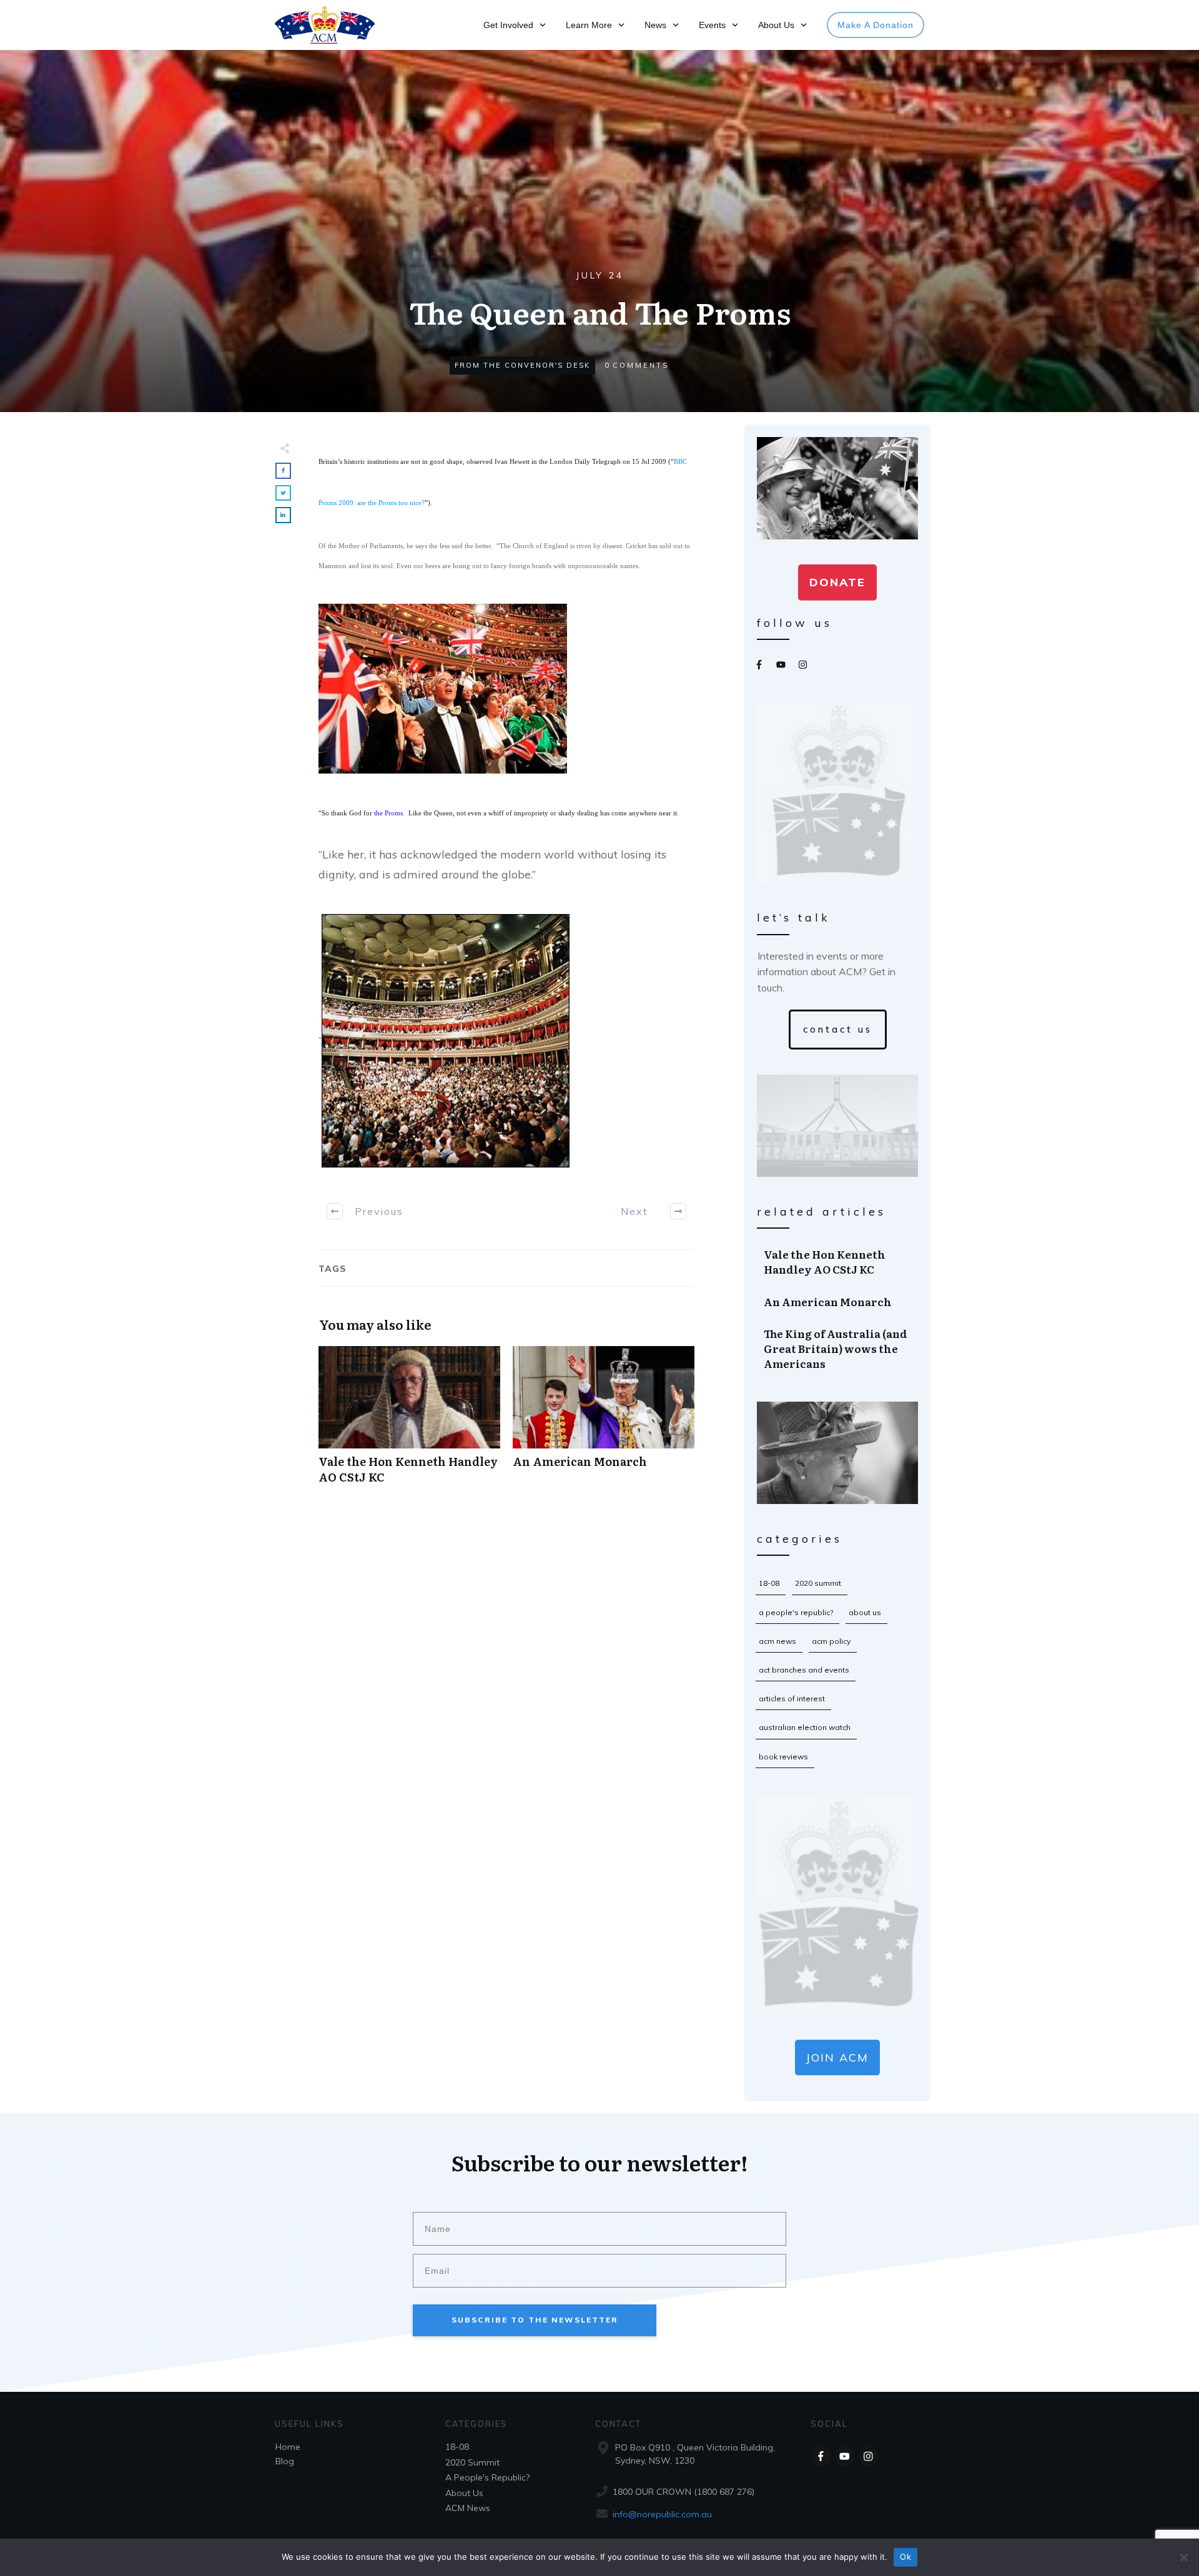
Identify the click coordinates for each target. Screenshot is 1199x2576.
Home (288, 2447)
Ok (905, 2557)
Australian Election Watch (805, 1727)
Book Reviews (783, 1757)
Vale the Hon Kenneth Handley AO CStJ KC (409, 1422)
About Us (865, 1612)
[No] (1183, 2557)
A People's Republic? (796, 1612)
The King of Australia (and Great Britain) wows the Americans (838, 1348)
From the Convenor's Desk (522, 365)
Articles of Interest (792, 1698)
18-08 (769, 1583)
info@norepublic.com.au (662, 2514)
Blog (285, 2461)
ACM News (777, 1641)
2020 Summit (818, 1583)
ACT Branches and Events (804, 1670)
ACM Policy (831, 1641)
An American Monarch (604, 1422)
